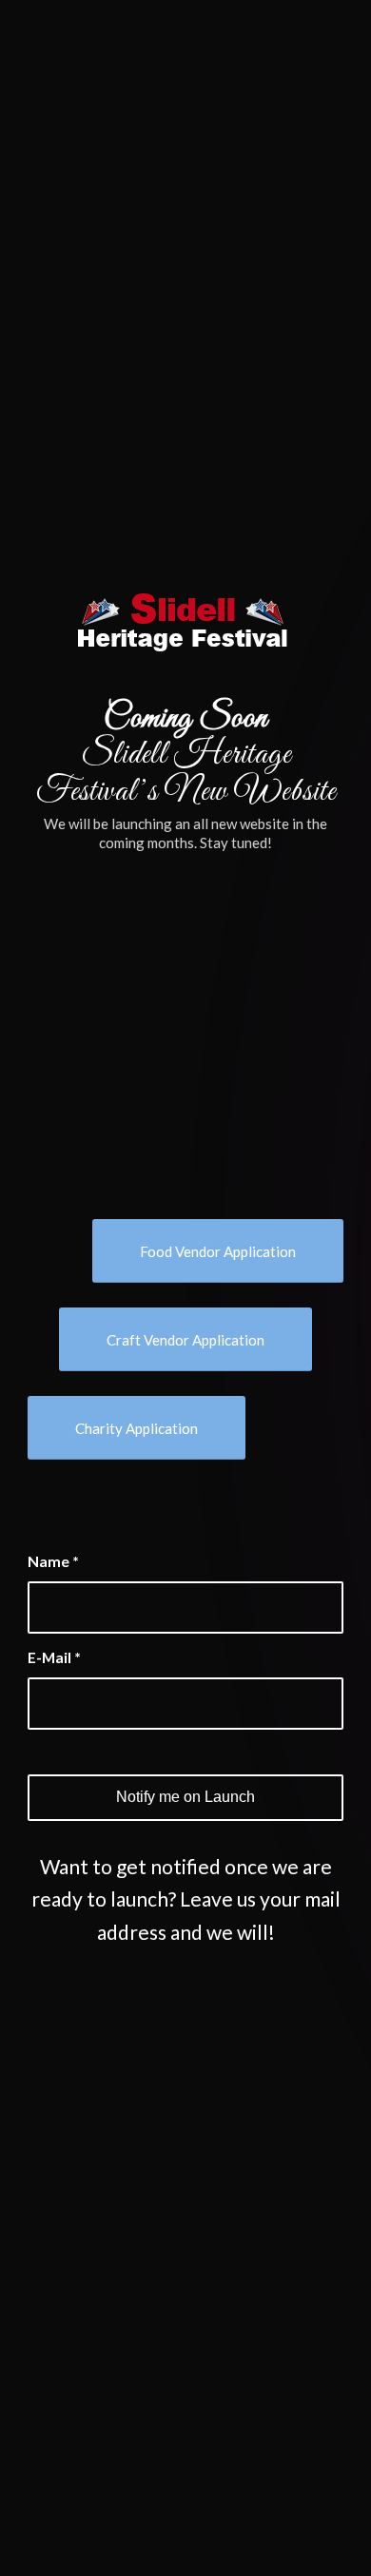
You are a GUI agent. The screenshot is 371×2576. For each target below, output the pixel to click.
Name (53, 1561)
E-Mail (54, 1657)
